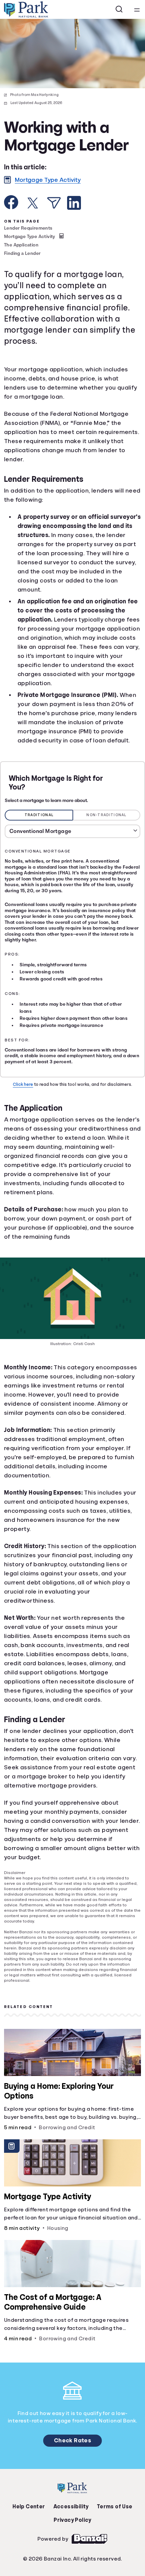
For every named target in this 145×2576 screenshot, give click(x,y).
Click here (24, 1120)
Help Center (30, 2557)
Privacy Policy (72, 2571)
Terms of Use (113, 2557)
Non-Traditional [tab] (107, 851)
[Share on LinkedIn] (74, 221)
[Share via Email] (54, 221)
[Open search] (119, 9)
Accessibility (71, 2557)
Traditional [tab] (39, 851)
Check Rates (72, 2491)
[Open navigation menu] (137, 9)
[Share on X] (33, 221)
